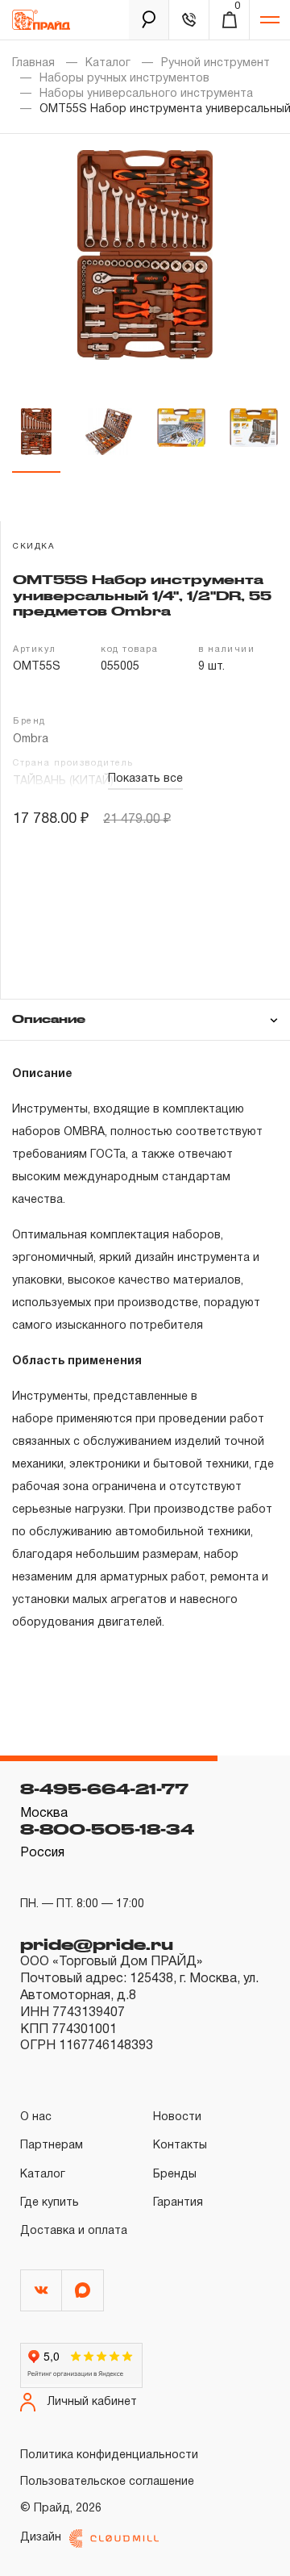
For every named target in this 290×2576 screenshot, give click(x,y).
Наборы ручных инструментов (124, 79)
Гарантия (178, 2203)
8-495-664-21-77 (104, 1789)
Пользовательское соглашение (107, 2482)
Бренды (175, 2175)
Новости (177, 2117)
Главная (33, 63)
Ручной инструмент (215, 63)
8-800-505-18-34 (107, 1829)
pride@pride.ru (97, 1944)
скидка (34, 547)
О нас (36, 2117)
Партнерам (52, 2146)
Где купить (50, 2203)
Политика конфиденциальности (109, 2455)
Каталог (108, 63)
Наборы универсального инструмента (146, 94)
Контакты (180, 2146)
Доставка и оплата (74, 2231)
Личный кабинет (92, 2402)
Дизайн (41, 2538)
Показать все (145, 779)
